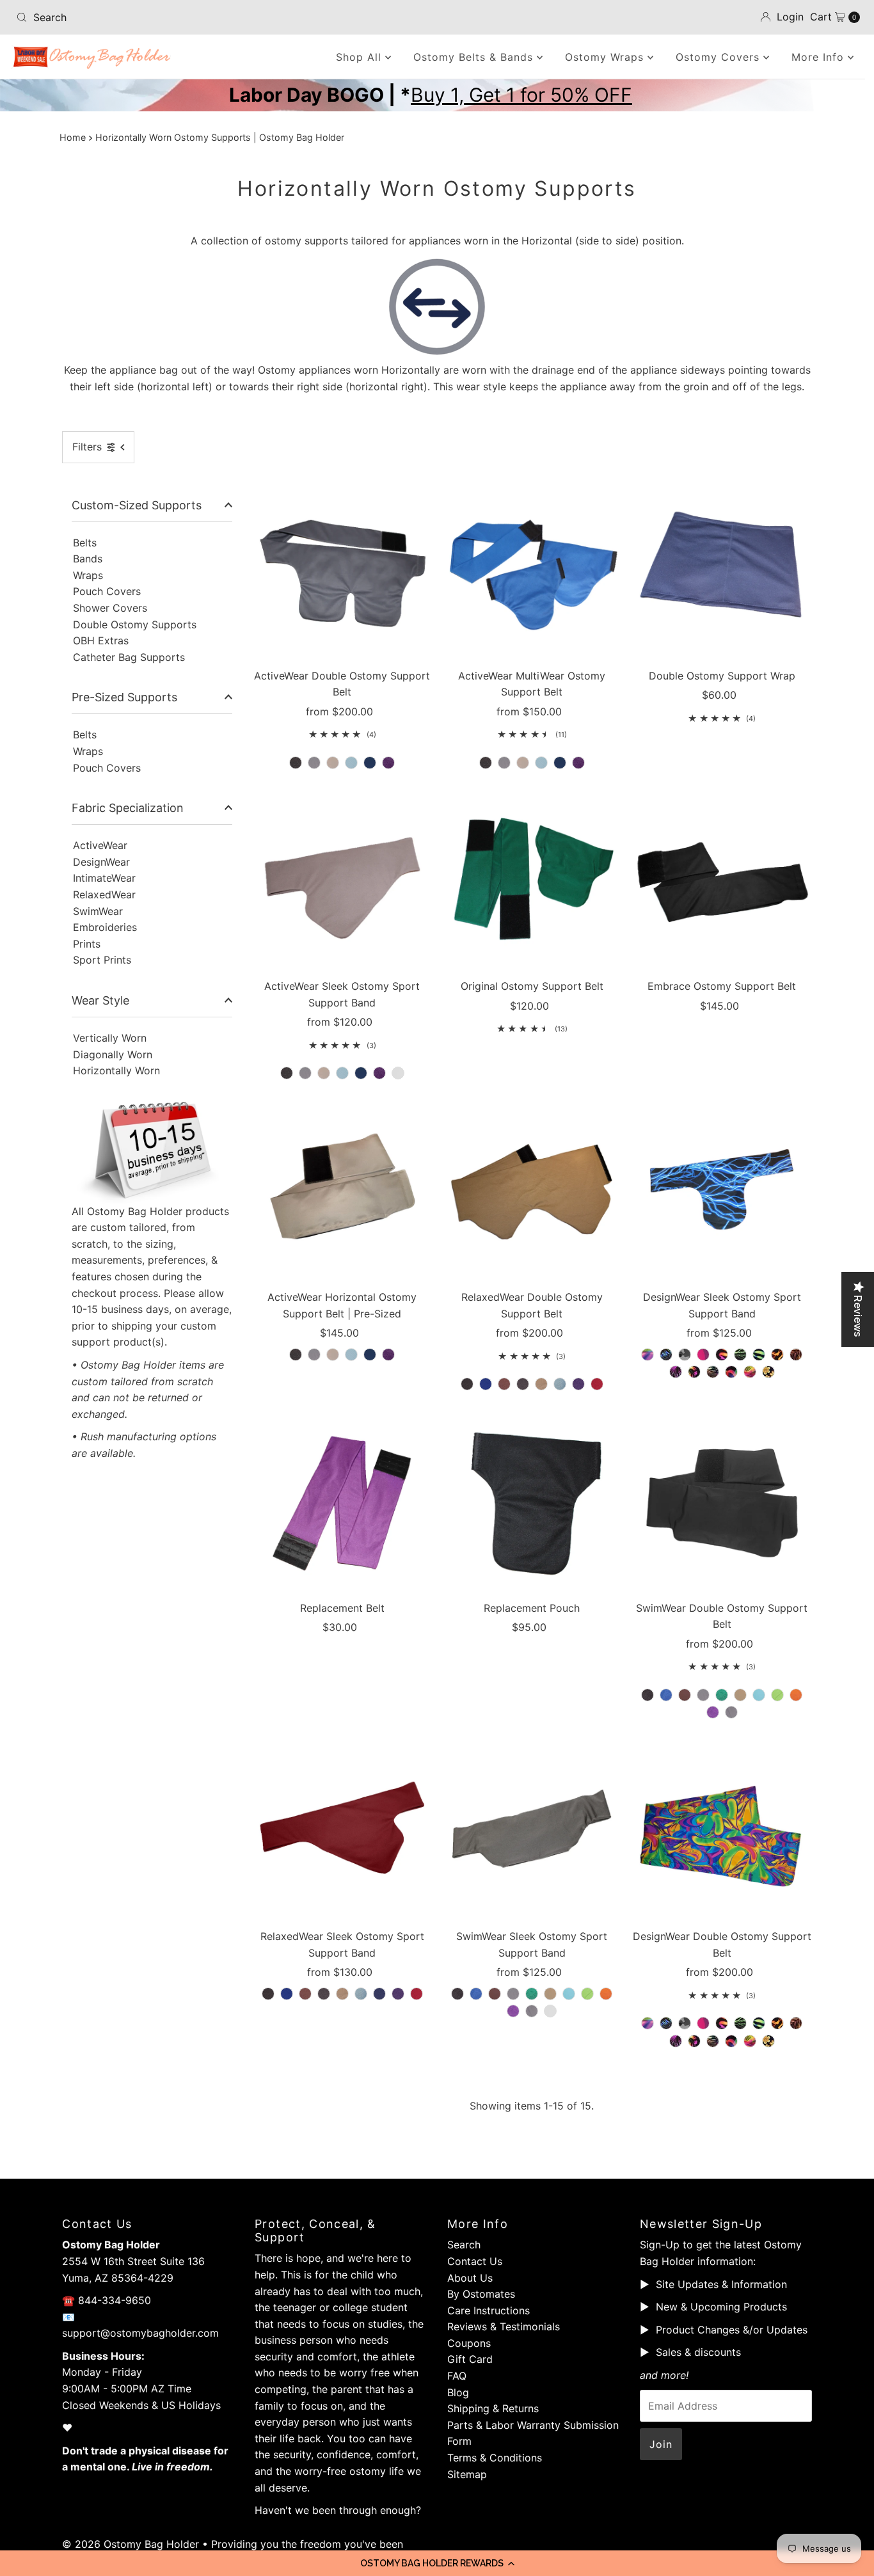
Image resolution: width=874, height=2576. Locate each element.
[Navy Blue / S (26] (370, 1355)
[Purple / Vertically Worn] (379, 1073)
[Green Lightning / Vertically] (740, 2023)
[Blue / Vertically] (486, 1384)
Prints (87, 944)
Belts (85, 543)
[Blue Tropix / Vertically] (666, 2023)
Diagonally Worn (113, 1054)
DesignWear (101, 862)
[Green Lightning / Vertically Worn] (740, 1355)
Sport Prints (102, 960)
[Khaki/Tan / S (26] (333, 1355)
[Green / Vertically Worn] (532, 1994)
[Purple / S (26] (388, 1355)
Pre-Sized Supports (124, 697)
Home (73, 137)
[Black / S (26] (296, 1355)
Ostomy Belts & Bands (475, 57)
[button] (437, 2563)
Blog (458, 2392)
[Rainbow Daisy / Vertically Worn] (694, 1372)
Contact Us (475, 2261)
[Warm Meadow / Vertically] (768, 2041)
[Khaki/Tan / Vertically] (333, 763)
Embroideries (105, 927)
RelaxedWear (104, 894)
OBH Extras (101, 640)
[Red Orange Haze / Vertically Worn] (731, 1372)
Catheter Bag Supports (129, 657)
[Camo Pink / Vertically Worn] (703, 1355)
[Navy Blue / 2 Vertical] (560, 763)
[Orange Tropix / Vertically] (796, 2023)
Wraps (88, 575)
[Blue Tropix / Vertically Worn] (666, 1355)
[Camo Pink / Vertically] (703, 2023)
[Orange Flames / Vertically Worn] (777, 1355)
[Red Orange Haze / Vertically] (731, 2041)
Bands (88, 559)
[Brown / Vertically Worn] (305, 1994)
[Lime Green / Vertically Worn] (587, 1994)
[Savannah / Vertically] (750, 2041)
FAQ (457, 2376)
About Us (470, 2278)
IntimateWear (104, 878)
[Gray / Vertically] (314, 763)
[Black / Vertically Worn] (287, 1073)
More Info (820, 57)
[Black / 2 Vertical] (486, 763)
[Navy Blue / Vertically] (370, 763)
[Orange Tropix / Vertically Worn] (796, 1355)
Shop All (361, 57)
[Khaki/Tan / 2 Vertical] (523, 763)
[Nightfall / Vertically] (759, 2023)
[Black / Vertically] (296, 763)
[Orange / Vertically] (796, 1695)
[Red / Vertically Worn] (417, 1994)
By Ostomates (481, 2294)
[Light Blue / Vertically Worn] (342, 1073)
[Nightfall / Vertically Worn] (759, 1355)
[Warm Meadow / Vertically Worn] (768, 1372)
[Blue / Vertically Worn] (287, 1994)
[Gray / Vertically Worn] (305, 1073)
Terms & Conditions (495, 2458)
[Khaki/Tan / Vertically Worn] (324, 1073)
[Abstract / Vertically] (648, 2023)
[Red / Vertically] (597, 1384)
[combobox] (149, 17)
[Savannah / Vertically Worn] (750, 1372)
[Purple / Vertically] (388, 763)
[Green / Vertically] (722, 1695)
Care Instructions (489, 2310)
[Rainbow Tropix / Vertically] (713, 2041)
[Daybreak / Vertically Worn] (722, 1355)
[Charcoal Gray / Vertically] (523, 1384)
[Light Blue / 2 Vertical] (541, 763)
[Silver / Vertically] (731, 1712)
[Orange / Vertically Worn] (606, 1994)
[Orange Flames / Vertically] (777, 2023)
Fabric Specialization (128, 808)
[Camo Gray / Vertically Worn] (685, 1355)
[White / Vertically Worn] (398, 1073)
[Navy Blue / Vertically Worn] (361, 1073)
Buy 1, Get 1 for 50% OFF (521, 95)
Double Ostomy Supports (135, 624)
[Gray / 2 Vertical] (504, 763)
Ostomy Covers (719, 57)
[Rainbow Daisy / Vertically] (694, 2041)
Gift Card (470, 2359)
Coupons (469, 2343)
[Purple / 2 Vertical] (578, 763)
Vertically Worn (110, 1038)
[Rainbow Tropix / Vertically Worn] (713, 1372)
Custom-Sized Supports (137, 505)
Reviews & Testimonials (504, 2326)
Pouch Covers (107, 591)
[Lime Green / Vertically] (777, 1695)
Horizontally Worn (116, 1070)
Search (464, 2245)
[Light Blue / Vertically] (351, 763)
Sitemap (467, 2474)
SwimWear (98, 911)
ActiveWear (100, 845)
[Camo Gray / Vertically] (685, 2023)
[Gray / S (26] (314, 1355)
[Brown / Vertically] (504, 1384)
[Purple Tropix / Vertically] (676, 2041)
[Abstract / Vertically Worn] (648, 1355)
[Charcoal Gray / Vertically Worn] (324, 1994)
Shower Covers (110, 608)
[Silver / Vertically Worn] (532, 2011)
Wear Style (100, 1000)
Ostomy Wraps (606, 57)
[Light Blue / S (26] (351, 1355)
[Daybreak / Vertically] (722, 2023)
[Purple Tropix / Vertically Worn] (676, 1372)
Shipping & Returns (493, 2408)
